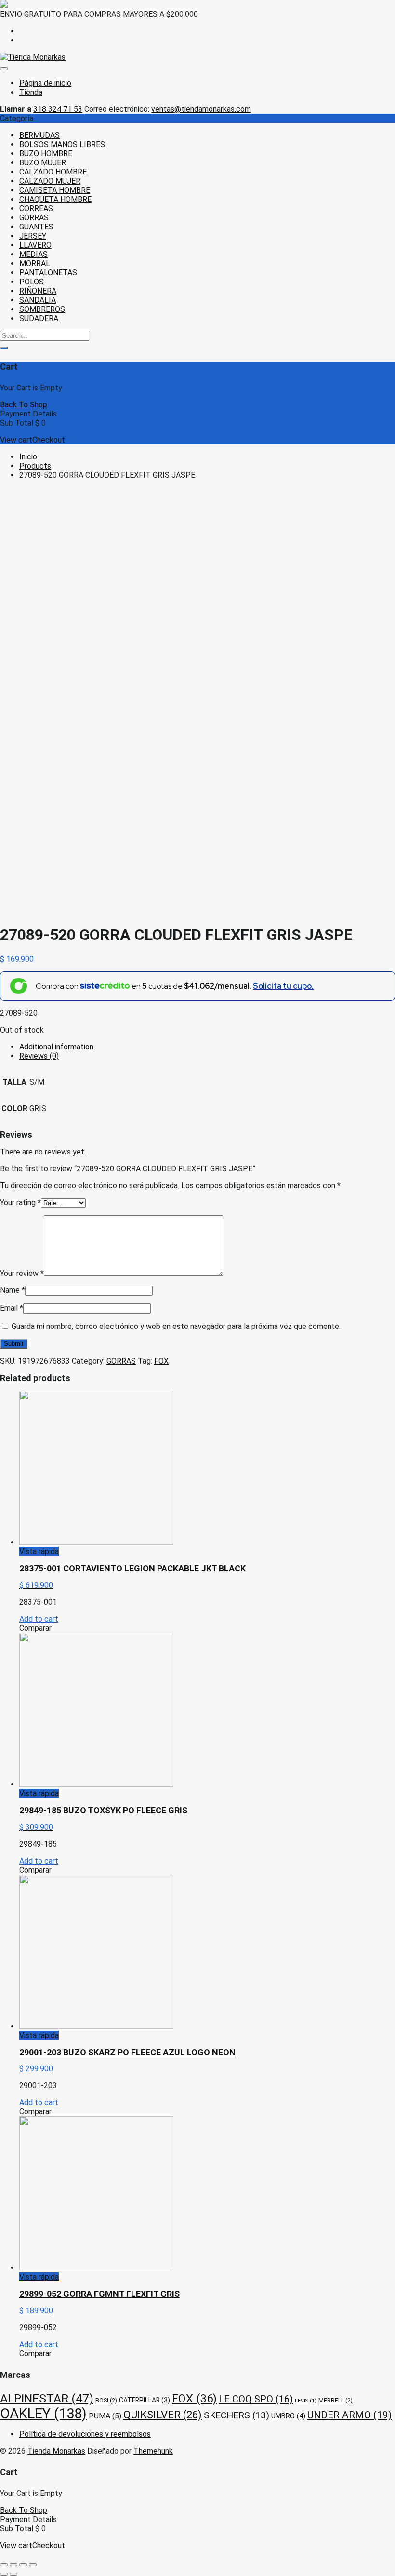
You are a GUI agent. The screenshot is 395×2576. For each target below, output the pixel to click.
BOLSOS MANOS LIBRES (62, 144)
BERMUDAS (39, 135)
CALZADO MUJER (50, 181)
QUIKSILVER (163, 2415)
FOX (161, 1361)
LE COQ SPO (256, 2399)
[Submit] (4, 348)
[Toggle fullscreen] (23, 2565)
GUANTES (36, 227)
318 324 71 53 (58, 109)
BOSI (106, 2400)
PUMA (105, 2416)
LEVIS (306, 2401)
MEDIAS (33, 254)
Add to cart (39, 1619)
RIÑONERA (38, 291)
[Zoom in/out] (33, 2565)
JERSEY (33, 236)
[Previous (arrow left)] (4, 2574)
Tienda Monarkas (56, 2451)
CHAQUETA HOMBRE (55, 199)
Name (13, 1290)
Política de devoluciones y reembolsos (85, 2434)
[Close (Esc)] (4, 2565)
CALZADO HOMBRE (53, 172)
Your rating (20, 1202)
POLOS (32, 282)
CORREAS (36, 208)
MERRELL (336, 2400)
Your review (22, 1273)
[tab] (207, 1047)
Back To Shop (24, 405)
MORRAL (35, 263)
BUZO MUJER (43, 163)
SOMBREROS (42, 309)
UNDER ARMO (349, 2415)
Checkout (49, 440)
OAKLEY (43, 2414)
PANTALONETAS (48, 273)
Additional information (56, 1047)
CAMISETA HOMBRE (55, 190)
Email (12, 1308)
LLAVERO (35, 245)
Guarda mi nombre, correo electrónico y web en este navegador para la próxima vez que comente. (176, 1326)
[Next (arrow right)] (13, 2574)
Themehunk (153, 2451)
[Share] (13, 2565)
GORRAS (34, 218)
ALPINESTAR (47, 2398)
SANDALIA (38, 300)
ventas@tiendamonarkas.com (201, 109)
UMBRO (288, 2416)
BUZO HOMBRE (46, 154)
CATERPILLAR (145, 2400)
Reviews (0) (39, 1056)
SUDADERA (39, 318)
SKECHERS (237, 2415)
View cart (16, 440)
